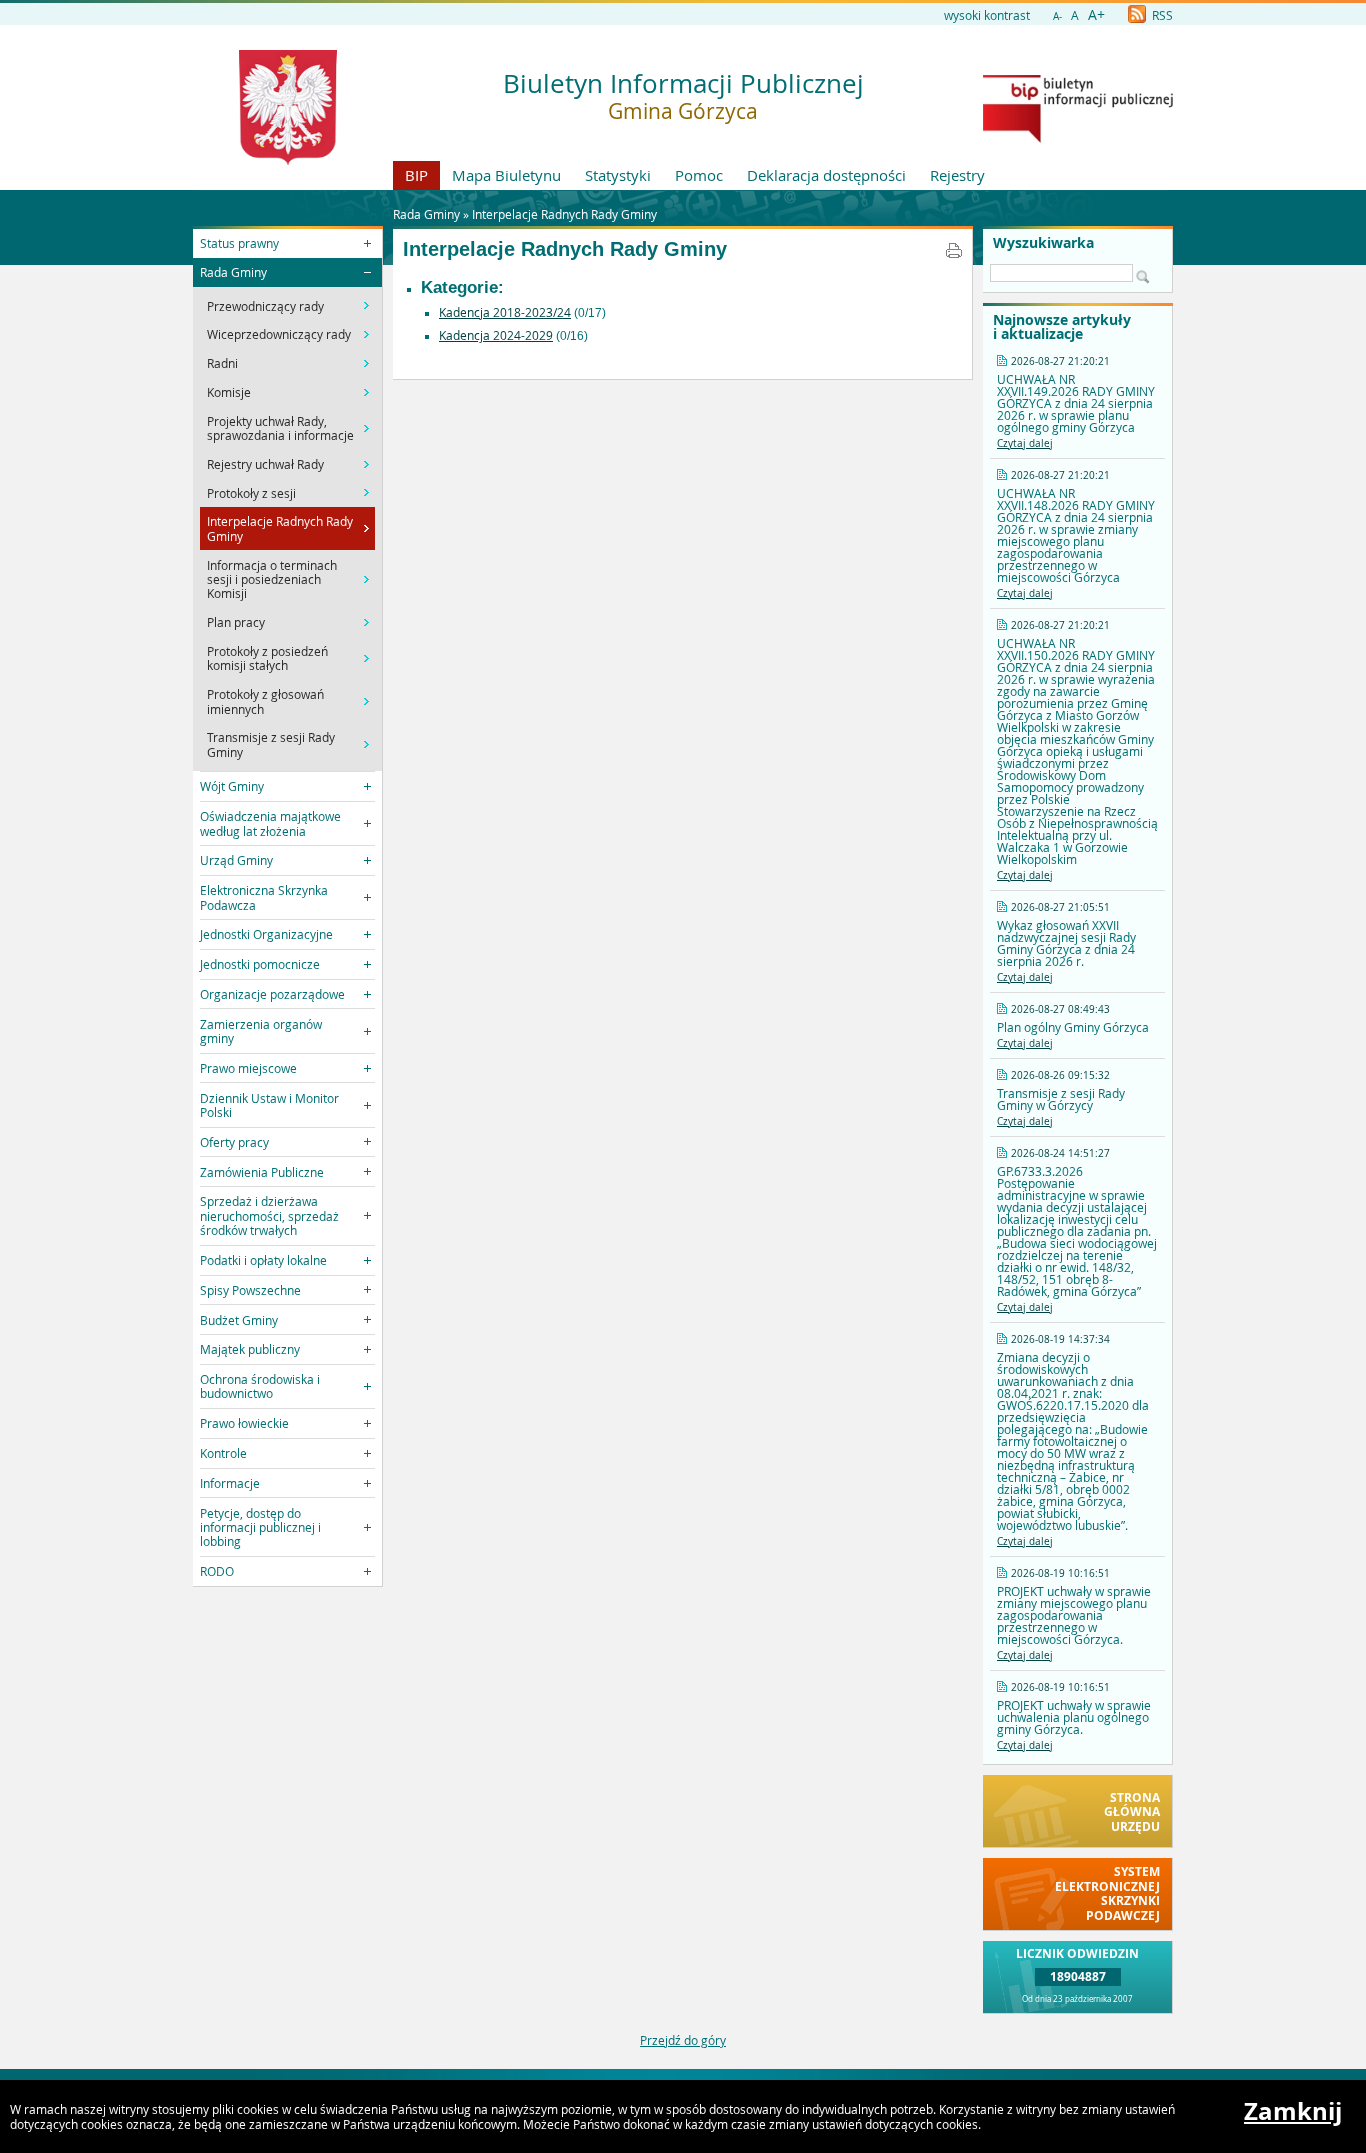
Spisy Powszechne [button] (250, 1290)
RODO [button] (217, 1571)
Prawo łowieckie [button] (244, 1423)
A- (1057, 16)
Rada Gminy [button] (233, 272)
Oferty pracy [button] (234, 1142)
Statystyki (618, 175)
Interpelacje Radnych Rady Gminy (564, 214)
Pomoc (699, 175)
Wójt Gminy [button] (232, 786)
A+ (1096, 14)
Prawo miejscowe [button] (248, 1068)
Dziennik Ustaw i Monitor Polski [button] (269, 1105)
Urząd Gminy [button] (236, 860)
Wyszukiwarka (1043, 243)
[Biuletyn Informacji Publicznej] (1078, 138)
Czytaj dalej (1025, 443)
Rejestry (957, 175)
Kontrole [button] (223, 1453)
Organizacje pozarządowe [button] (272, 994)
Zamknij (1293, 2111)
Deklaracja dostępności (826, 175)
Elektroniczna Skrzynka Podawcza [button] (264, 897)
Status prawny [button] (239, 243)
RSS (1161, 15)
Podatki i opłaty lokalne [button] (263, 1260)
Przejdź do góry (683, 2040)
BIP (416, 175)
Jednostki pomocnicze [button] (260, 964)
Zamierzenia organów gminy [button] (261, 1031)
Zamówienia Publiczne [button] (262, 1172)
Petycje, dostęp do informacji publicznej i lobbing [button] (260, 1527)
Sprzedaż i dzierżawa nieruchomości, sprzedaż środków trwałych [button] (269, 1215)
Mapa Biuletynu (506, 175)
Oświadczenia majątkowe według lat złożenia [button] (270, 823)
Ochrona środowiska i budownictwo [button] (260, 1386)
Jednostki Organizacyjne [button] (266, 934)
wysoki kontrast (987, 15)
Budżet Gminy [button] (239, 1320)
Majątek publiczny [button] (250, 1349)
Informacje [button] (230, 1483)
